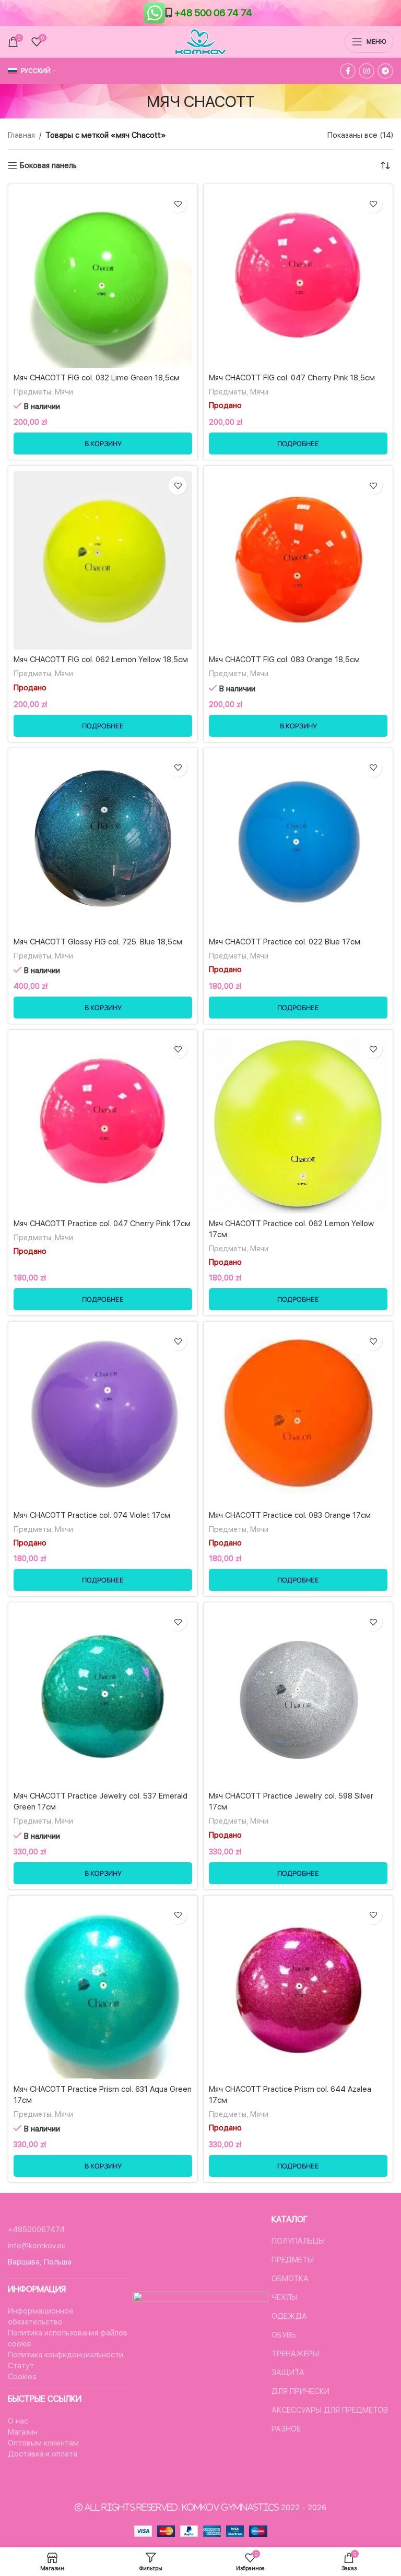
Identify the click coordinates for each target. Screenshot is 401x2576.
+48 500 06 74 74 (213, 13)
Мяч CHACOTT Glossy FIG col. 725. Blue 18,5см (98, 942)
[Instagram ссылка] (367, 71)
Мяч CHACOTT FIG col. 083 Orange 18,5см (284, 660)
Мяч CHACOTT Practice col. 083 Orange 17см (290, 1515)
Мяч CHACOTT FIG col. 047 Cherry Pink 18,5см (292, 378)
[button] (103, 444)
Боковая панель (48, 165)
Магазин (23, 2432)
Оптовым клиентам (43, 2443)
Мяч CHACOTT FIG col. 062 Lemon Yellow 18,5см (101, 660)
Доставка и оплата (43, 2454)
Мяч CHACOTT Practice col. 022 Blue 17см (285, 942)
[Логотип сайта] (200, 41)
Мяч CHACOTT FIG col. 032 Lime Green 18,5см (97, 378)
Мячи (64, 392)
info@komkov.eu (37, 2246)
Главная (21, 135)
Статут (21, 2366)
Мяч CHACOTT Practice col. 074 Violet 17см (92, 1515)
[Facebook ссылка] (348, 71)
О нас (18, 2421)
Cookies (22, 2377)
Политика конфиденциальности (66, 2355)
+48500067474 (36, 2230)
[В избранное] (178, 204)
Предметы (32, 392)
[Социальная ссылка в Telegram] (385, 71)
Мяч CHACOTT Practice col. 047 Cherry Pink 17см (102, 1224)
